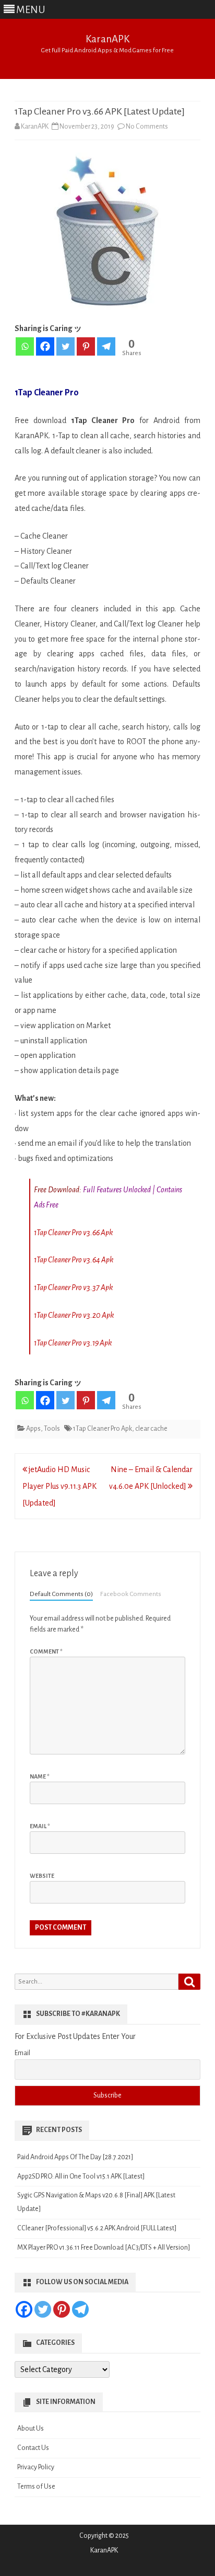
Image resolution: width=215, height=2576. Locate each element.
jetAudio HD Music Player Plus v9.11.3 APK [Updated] (59, 1486)
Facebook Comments (131, 1594)
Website (42, 1876)
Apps (33, 1429)
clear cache (151, 1429)
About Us (31, 2429)
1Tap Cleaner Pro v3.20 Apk (74, 1315)
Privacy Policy (36, 2467)
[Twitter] (65, 346)
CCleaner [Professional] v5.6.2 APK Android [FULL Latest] (97, 2228)
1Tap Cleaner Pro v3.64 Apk (74, 1260)
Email (40, 1826)
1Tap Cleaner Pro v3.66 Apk (73, 1233)
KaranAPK (107, 39)
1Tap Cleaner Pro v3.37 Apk (73, 1287)
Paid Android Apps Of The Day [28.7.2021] (75, 2157)
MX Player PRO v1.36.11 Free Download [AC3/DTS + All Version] (104, 2248)
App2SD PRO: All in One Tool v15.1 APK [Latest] (81, 2176)
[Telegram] (106, 346)
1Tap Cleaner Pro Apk (103, 1429)
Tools (52, 1429)
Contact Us (33, 2448)
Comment (46, 1651)
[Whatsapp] (25, 346)
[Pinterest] (86, 346)
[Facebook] (45, 346)
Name (40, 1776)
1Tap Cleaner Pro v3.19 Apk (73, 1343)
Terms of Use (36, 2487)
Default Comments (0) (61, 1594)
